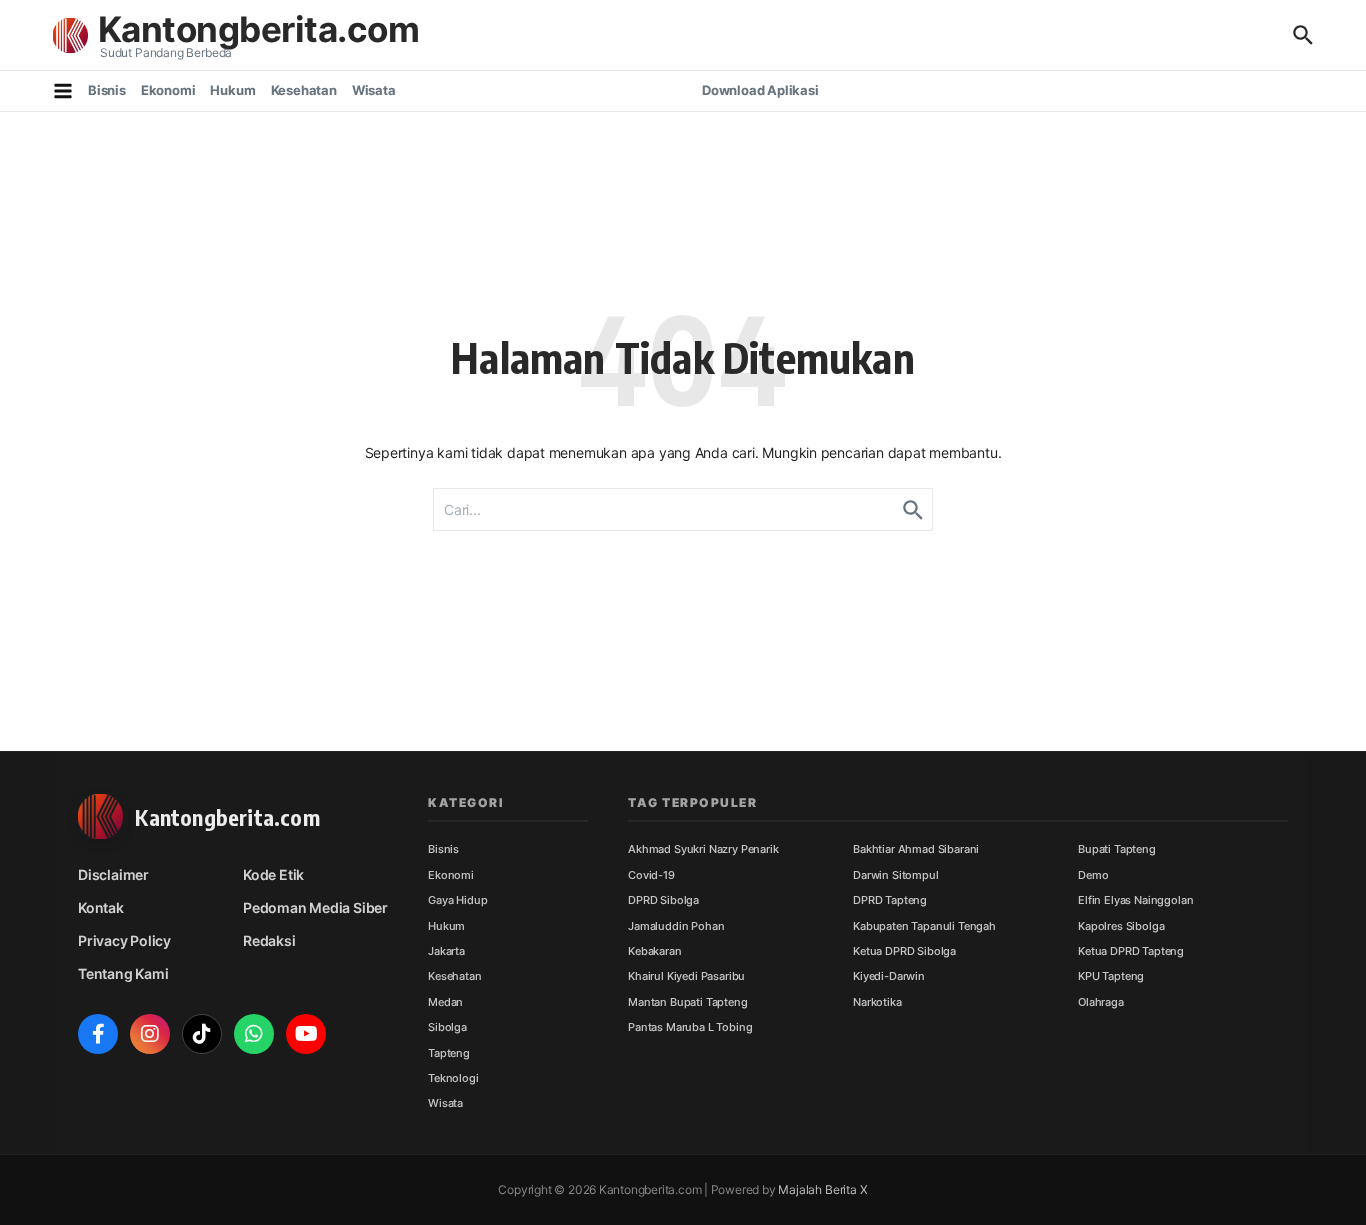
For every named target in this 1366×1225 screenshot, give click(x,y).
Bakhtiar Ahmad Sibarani (916, 849)
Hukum (232, 90)
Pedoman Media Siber (315, 907)
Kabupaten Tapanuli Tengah (924, 926)
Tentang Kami (123, 973)
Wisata (374, 90)
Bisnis (107, 90)
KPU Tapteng (1111, 976)
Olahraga (1101, 1002)
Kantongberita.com (258, 29)
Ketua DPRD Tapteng (1131, 951)
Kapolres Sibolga (1121, 926)
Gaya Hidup (457, 900)
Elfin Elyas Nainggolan (1135, 900)
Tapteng (449, 1053)
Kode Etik (273, 874)
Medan (445, 1002)
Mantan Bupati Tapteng (688, 1002)
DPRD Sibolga (663, 900)
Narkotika (877, 1002)
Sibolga (447, 1027)
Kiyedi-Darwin (889, 976)
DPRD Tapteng (890, 900)
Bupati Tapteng (1117, 849)
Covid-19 (651, 875)
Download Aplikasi (760, 90)
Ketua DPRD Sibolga (904, 951)
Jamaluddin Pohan (676, 926)
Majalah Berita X (822, 1189)
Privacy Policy (124, 940)
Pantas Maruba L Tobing (690, 1027)
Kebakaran (655, 951)
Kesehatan (304, 90)
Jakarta (446, 951)
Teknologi (453, 1078)
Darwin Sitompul (896, 875)
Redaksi (269, 940)
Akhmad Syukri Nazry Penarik (703, 849)
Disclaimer (113, 874)
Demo (1093, 875)
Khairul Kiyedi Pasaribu (686, 976)
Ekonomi (168, 90)
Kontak (101, 907)
